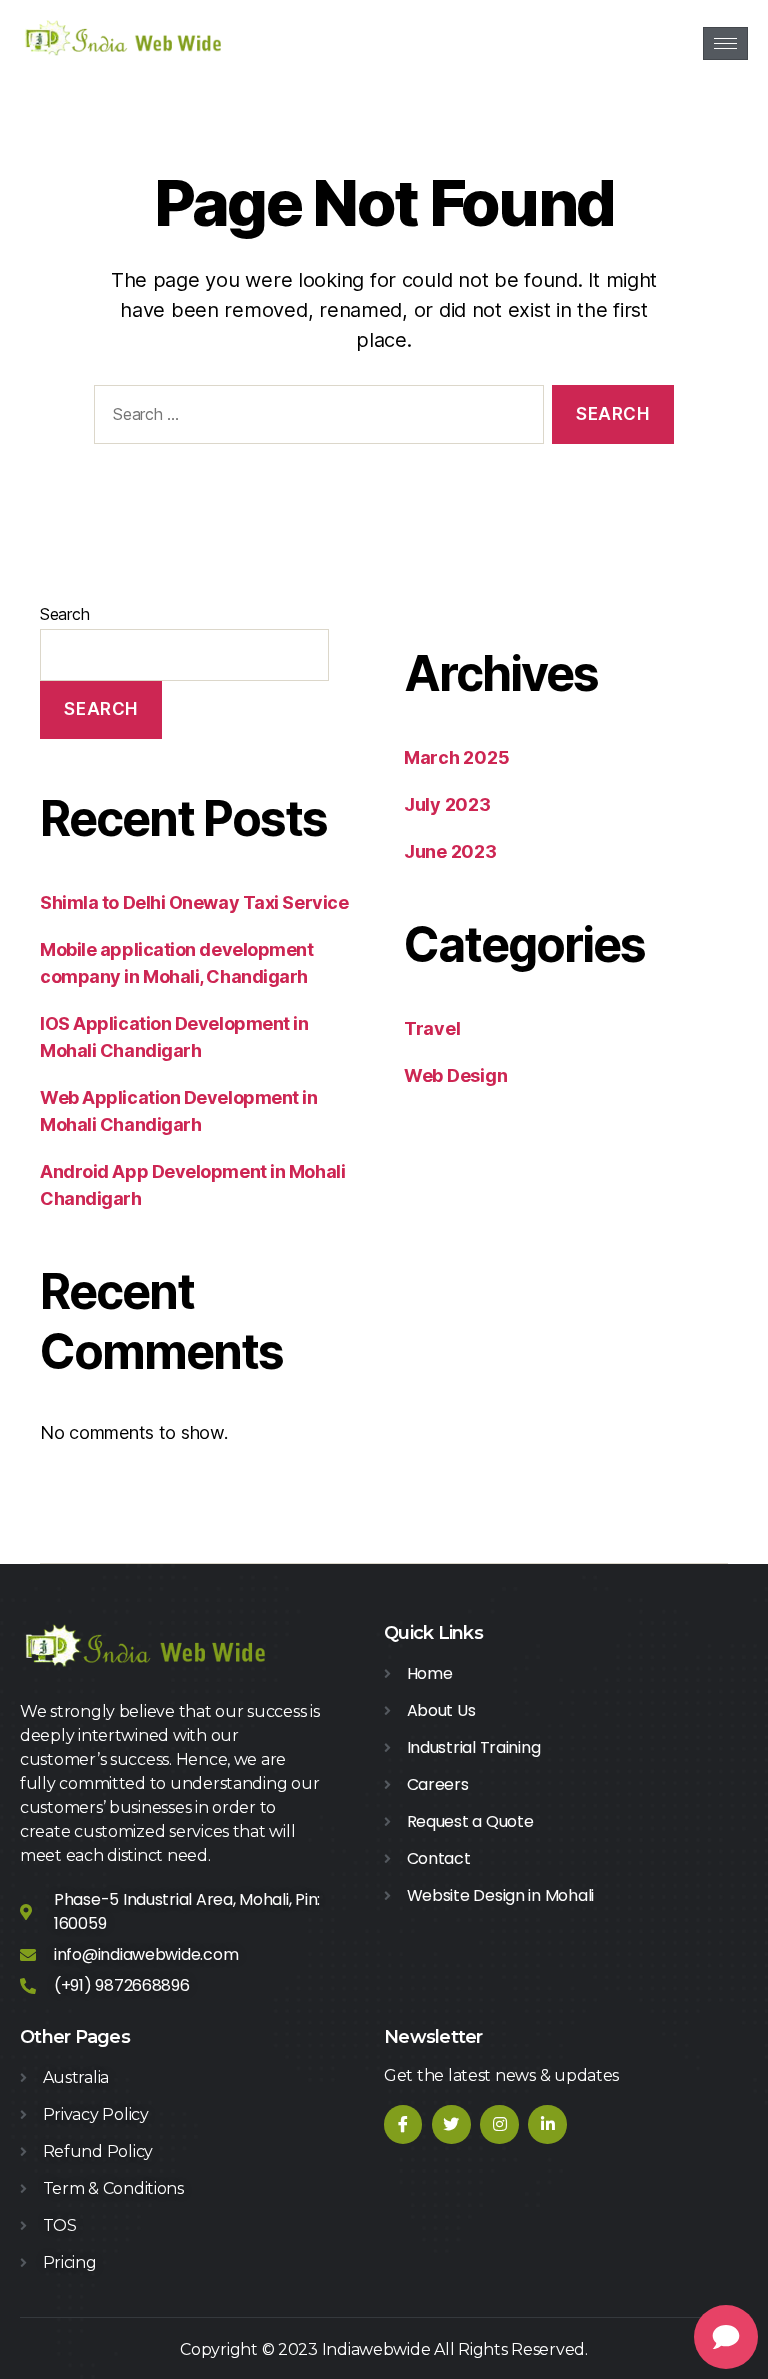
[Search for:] (315, 418)
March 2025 (456, 757)
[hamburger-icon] (725, 43)
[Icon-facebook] (403, 2124)
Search (64, 614)
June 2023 (450, 851)
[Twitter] (451, 2124)
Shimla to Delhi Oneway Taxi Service (194, 902)
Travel (432, 1028)
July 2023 (447, 804)
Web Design (455, 1075)
